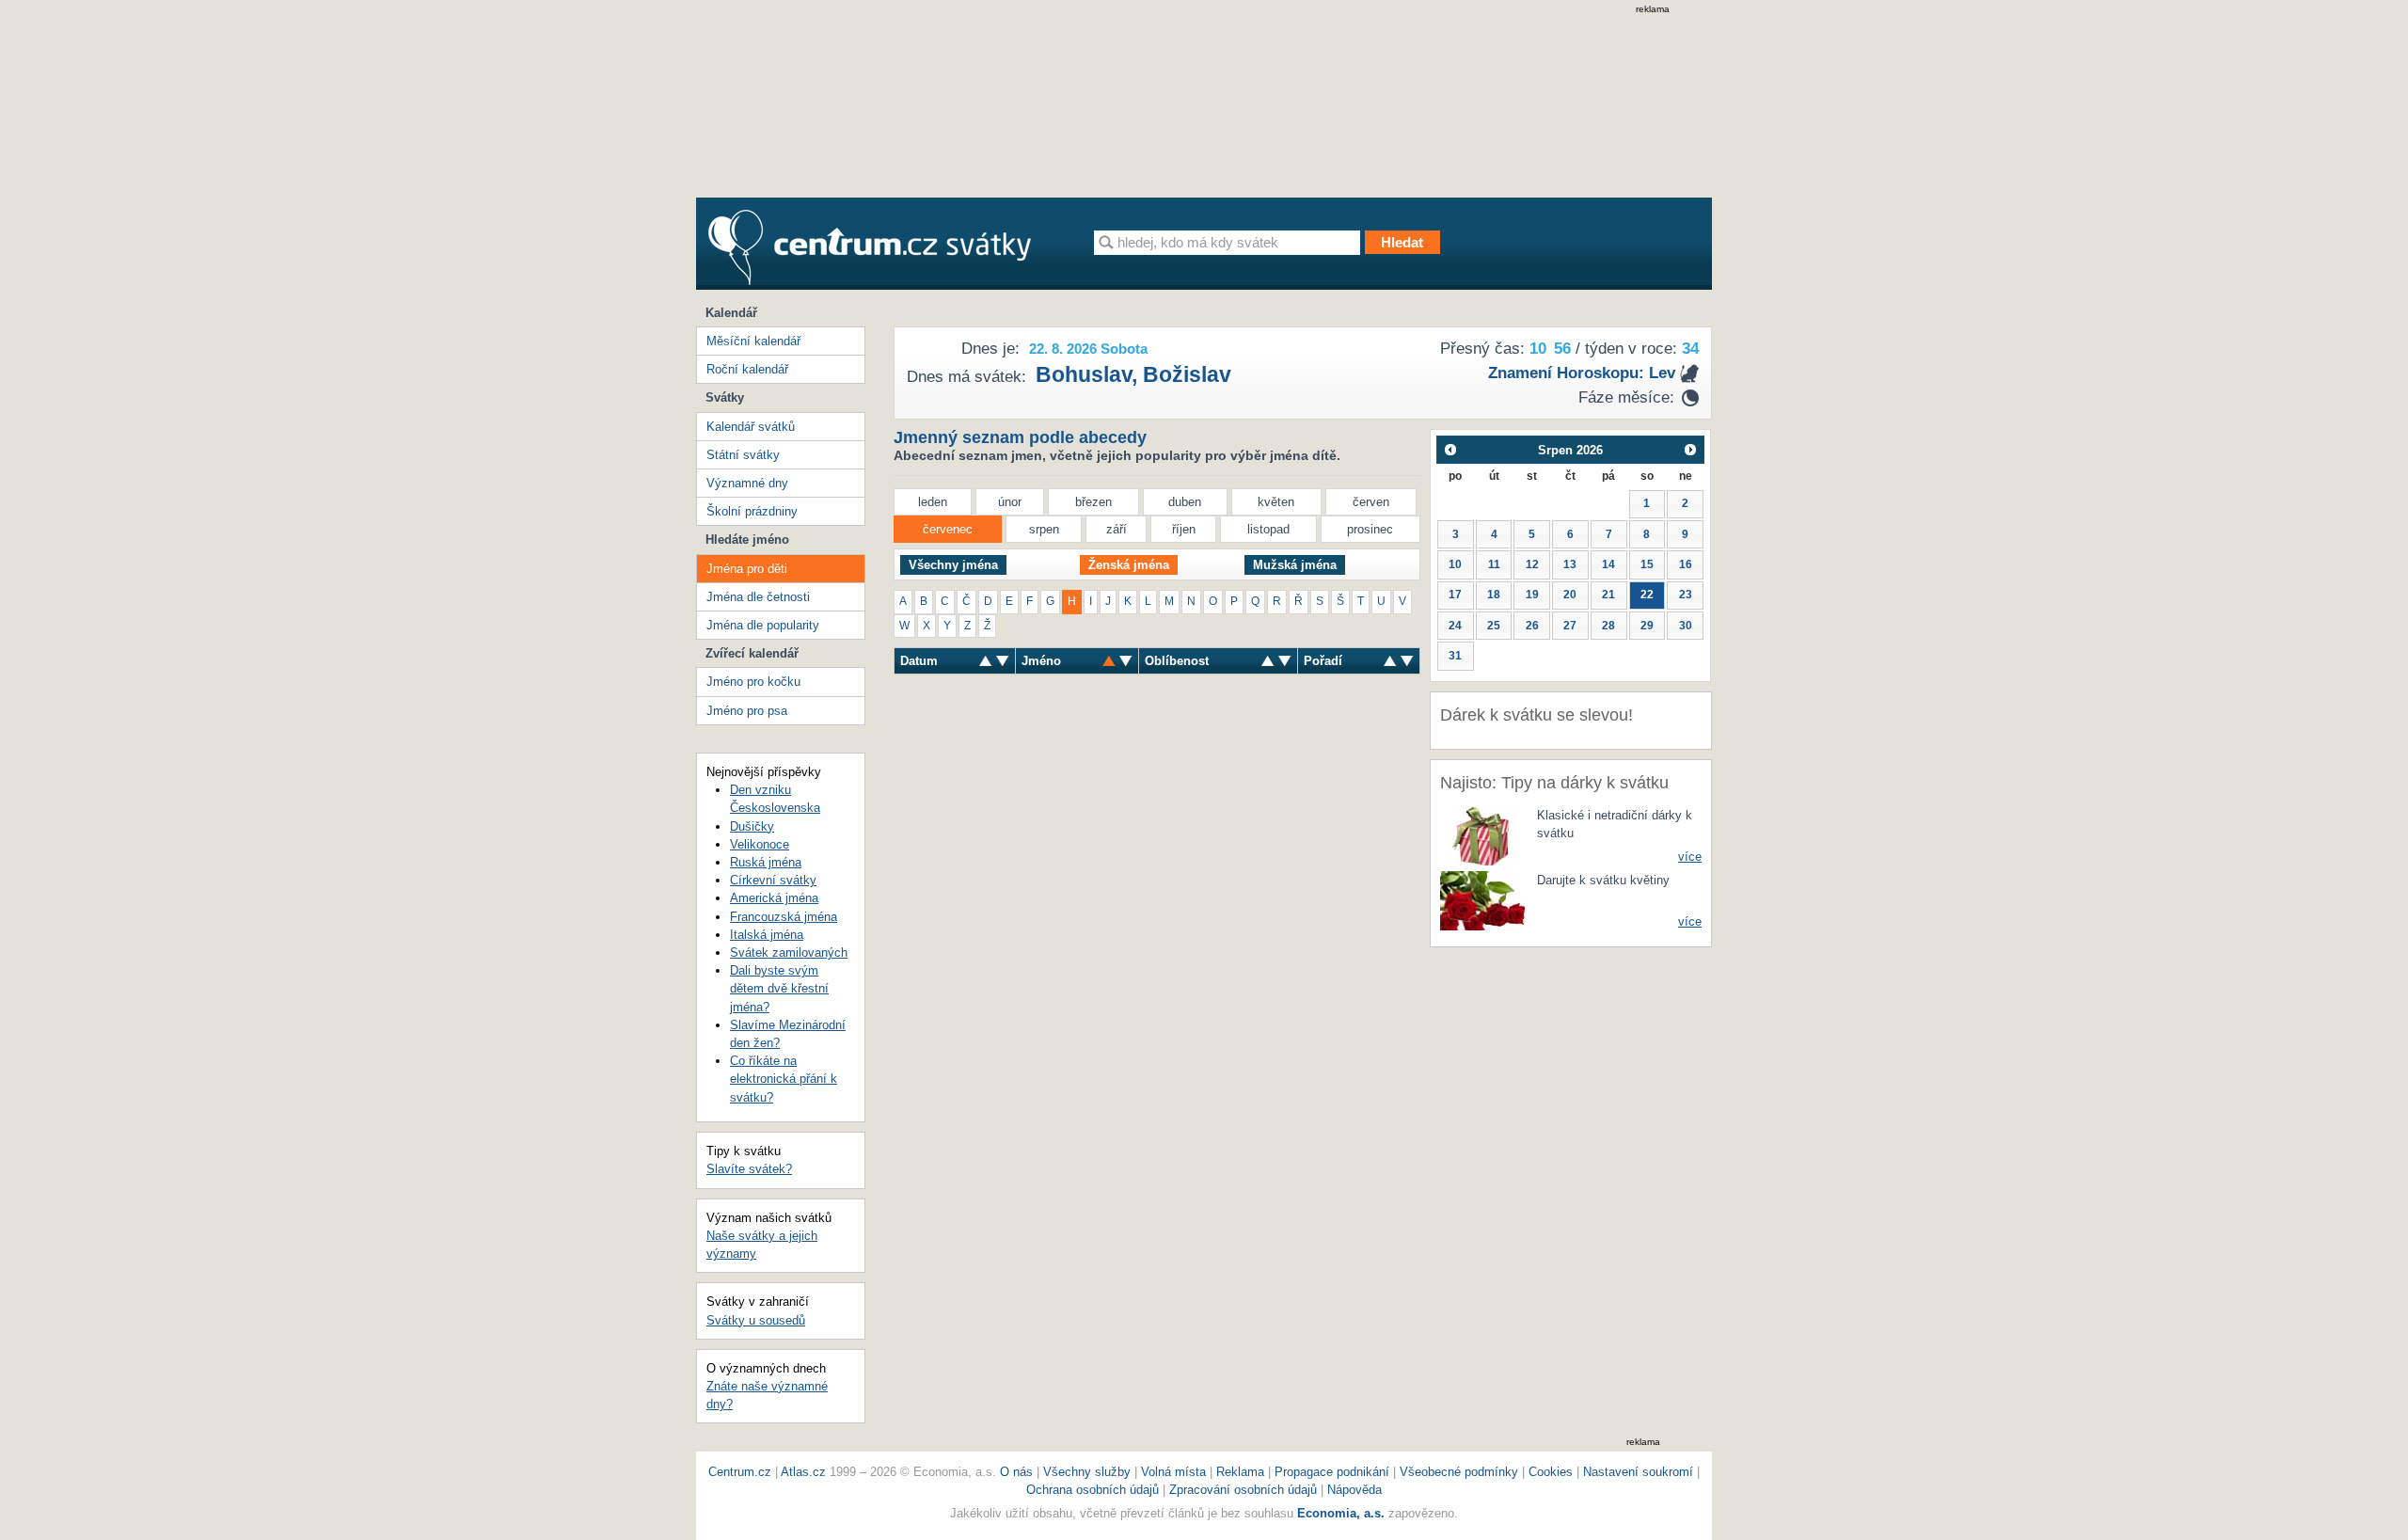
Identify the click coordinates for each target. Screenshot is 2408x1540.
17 (1455, 595)
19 (1532, 595)
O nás (1016, 1472)
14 (1608, 564)
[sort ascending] (1003, 661)
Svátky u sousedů (756, 1320)
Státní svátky (743, 455)
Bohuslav (1084, 374)
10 (1455, 564)
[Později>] (1691, 449)
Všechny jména (953, 565)
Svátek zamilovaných (789, 953)
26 (1532, 626)
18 (1494, 595)
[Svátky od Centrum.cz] (870, 247)
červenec (948, 529)
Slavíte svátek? (749, 1169)
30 (1686, 626)
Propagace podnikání (1332, 1472)
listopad (1268, 529)
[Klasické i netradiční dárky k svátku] (1482, 835)
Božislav (1187, 374)
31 (1455, 656)
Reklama (1242, 1472)
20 (1570, 595)
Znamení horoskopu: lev (1582, 373)
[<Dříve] (1450, 449)
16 (1686, 564)
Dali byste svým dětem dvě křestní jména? (779, 988)
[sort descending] (986, 661)
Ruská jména (766, 862)
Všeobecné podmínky (1459, 1472)
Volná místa (1173, 1472)
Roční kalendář (747, 369)
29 (1647, 626)
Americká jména (774, 898)
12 (1532, 564)
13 (1570, 564)
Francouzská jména (784, 917)
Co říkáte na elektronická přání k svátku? (784, 1079)
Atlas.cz (803, 1472)
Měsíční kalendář (753, 341)
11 (1494, 564)
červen (1371, 502)
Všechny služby (1089, 1472)
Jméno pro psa (747, 711)
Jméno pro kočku (753, 682)
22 (1647, 595)
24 (1455, 626)
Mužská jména (1295, 565)
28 (1608, 626)
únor (1010, 502)
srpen (1044, 529)
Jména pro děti (747, 569)
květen (1276, 502)
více (1690, 857)
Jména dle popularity (763, 625)
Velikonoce (760, 844)
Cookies (1551, 1472)
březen (1093, 502)
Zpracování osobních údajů (1243, 1490)
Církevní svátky (773, 880)
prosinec (1370, 529)
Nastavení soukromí (1638, 1472)
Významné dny (747, 483)
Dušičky (752, 826)
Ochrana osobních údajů (1093, 1490)
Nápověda (1354, 1490)
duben (1185, 502)
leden (933, 502)
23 (1686, 595)
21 (1608, 595)
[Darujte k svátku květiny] (1482, 900)
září (1117, 529)
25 (1494, 626)
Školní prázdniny (752, 511)
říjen (1184, 529)
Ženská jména (1129, 565)
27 (1570, 626)
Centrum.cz (740, 1472)
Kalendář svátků (751, 427)
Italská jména (767, 935)
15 (1647, 564)
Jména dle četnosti (758, 597)
